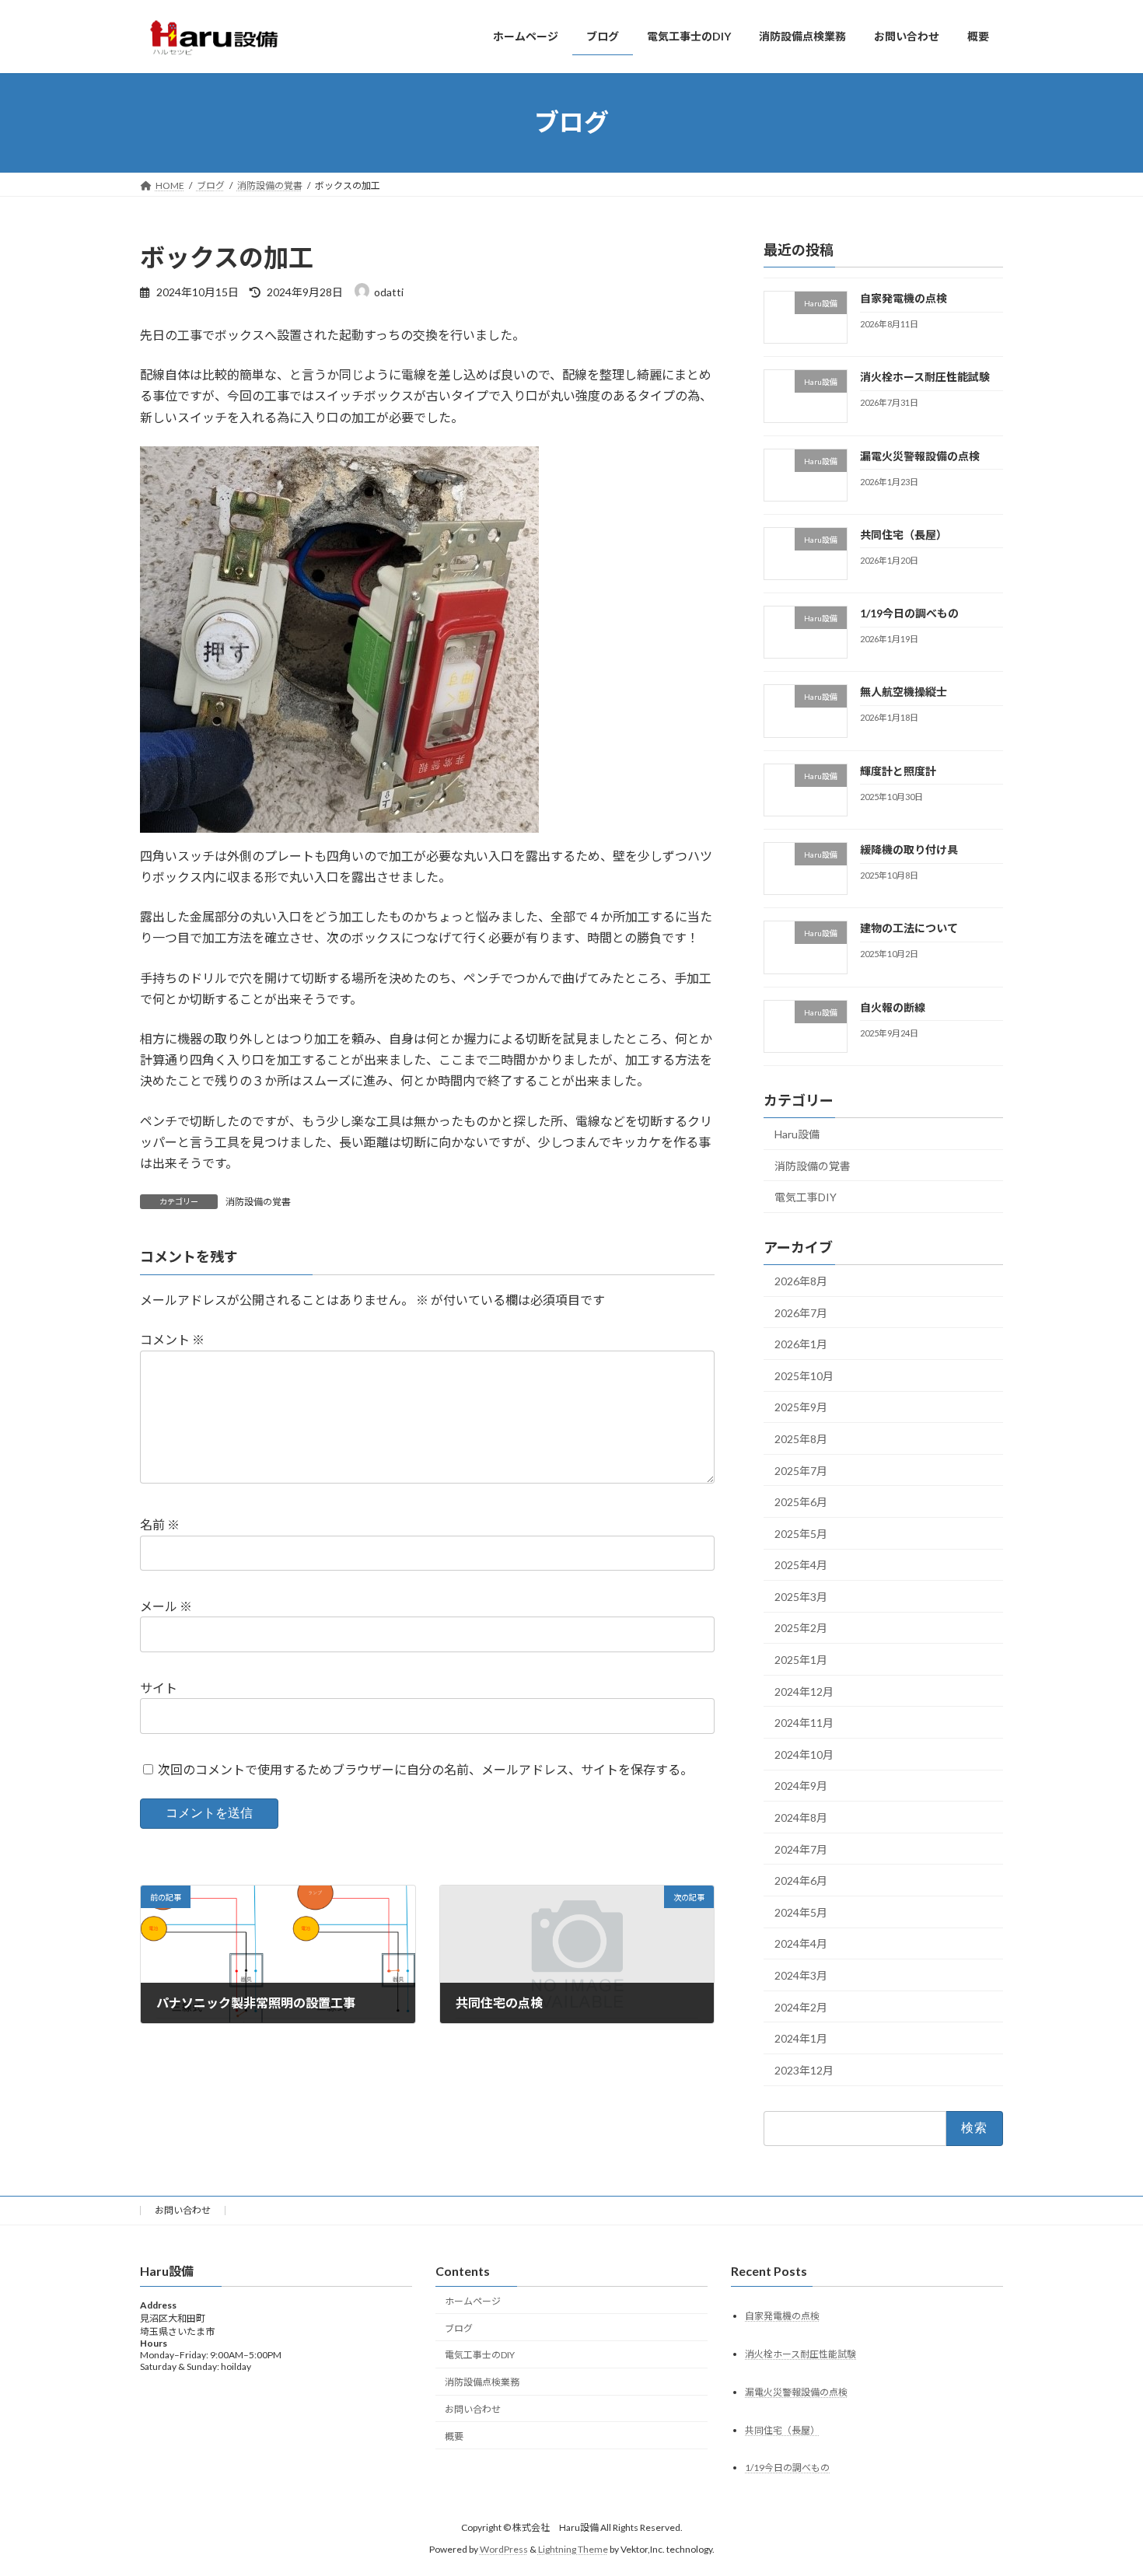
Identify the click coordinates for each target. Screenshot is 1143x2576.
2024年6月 (801, 1880)
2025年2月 (801, 1628)
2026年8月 (801, 1281)
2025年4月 (801, 1565)
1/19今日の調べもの (909, 613)
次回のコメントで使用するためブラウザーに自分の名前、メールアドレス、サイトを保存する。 (425, 1769)
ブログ (459, 2328)
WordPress (504, 2549)
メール (166, 1607)
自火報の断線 (893, 1007)
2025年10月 (804, 1375)
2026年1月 (801, 1344)
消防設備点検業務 (482, 2382)
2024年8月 (801, 1818)
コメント (172, 1340)
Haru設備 (797, 1134)
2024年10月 (804, 1754)
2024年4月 (801, 1943)
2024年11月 (804, 1723)
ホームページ (473, 2301)
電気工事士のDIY (480, 2355)
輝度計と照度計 (898, 770)
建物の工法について (909, 928)
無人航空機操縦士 (904, 692)
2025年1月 (801, 1660)
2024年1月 (801, 2038)
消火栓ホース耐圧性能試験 (925, 377)
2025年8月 (801, 1439)
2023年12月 (804, 2069)
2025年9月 (801, 1407)
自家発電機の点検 (904, 298)
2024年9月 (801, 1786)
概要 (454, 2436)
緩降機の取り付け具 (909, 849)
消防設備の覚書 (258, 1202)
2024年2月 (801, 2006)
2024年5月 (801, 1912)
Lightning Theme (573, 2549)
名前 (160, 1525)
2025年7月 (801, 1470)
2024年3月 (801, 1975)
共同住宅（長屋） (904, 534)
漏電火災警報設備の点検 (920, 455)
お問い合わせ (183, 2210)
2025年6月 (801, 1502)
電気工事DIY (806, 1197)
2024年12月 (804, 1691)
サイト (159, 1688)
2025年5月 (801, 1533)
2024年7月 (801, 1849)
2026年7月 (801, 1312)
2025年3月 (801, 1596)
